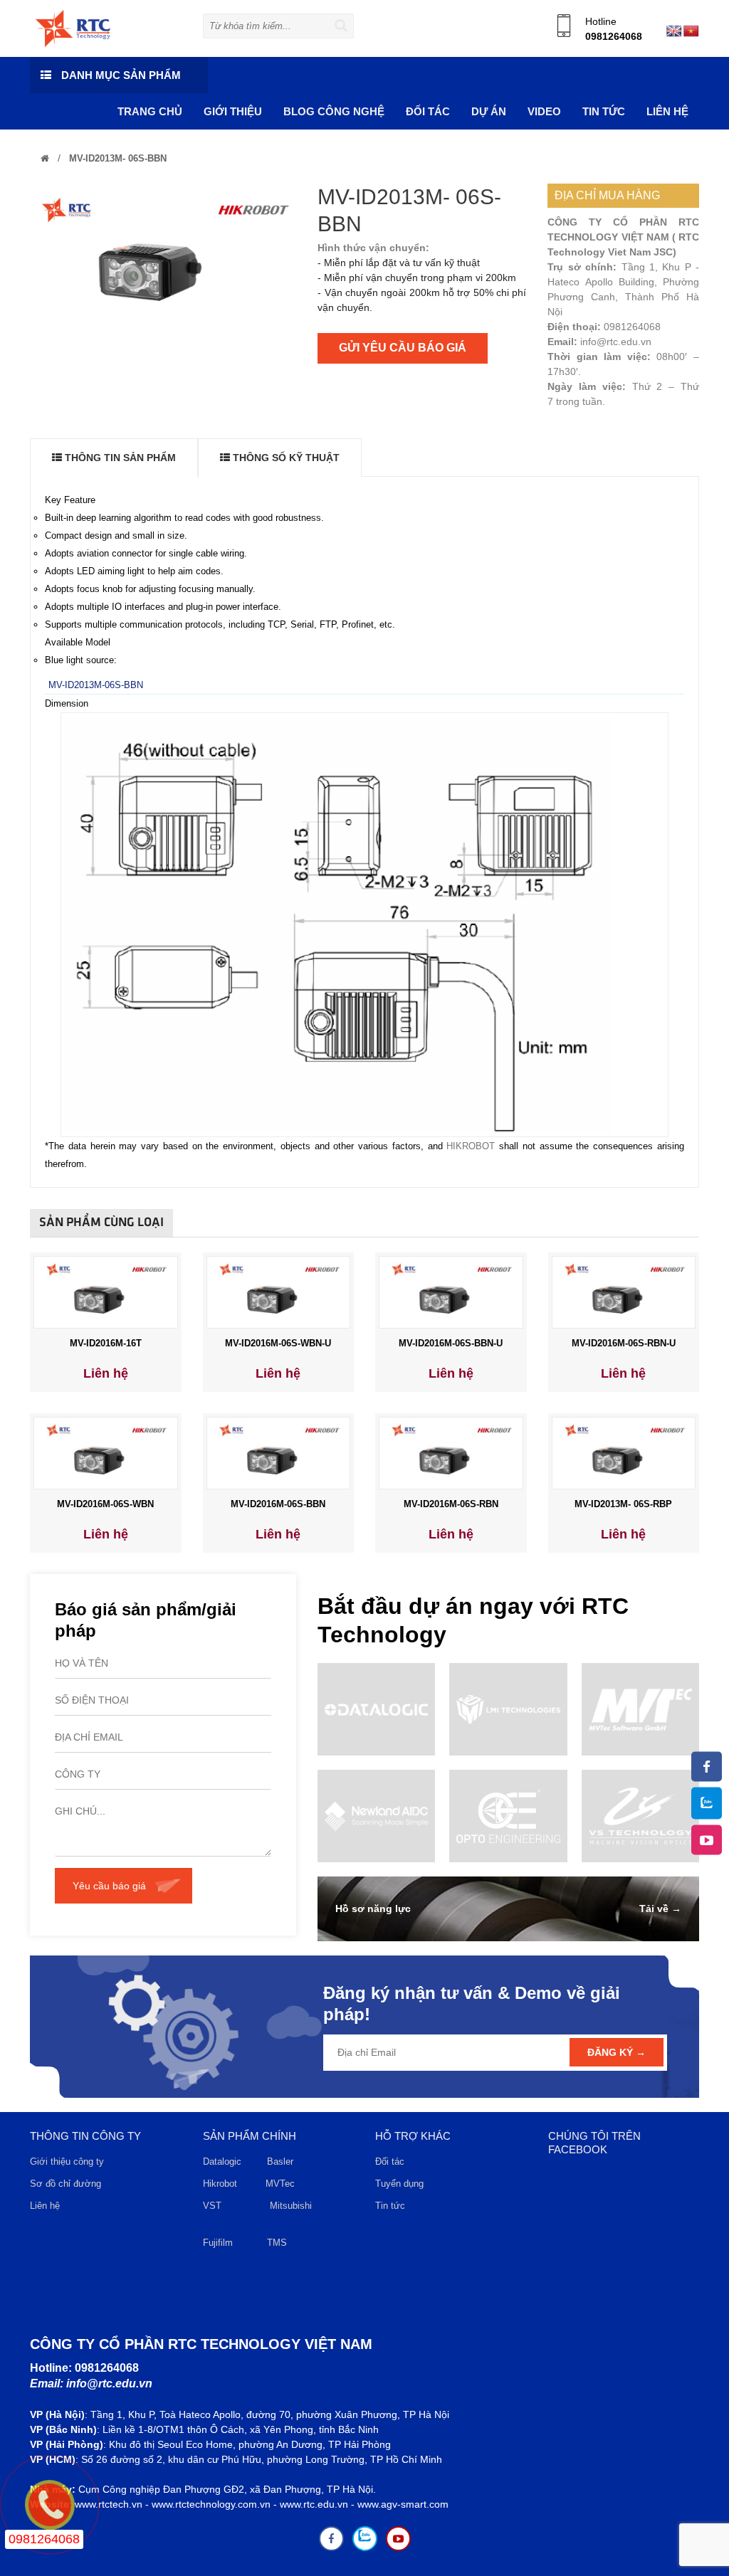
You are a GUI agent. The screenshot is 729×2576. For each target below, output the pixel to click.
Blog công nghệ (334, 111)
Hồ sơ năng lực (373, 1909)
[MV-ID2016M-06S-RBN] (451, 1452)
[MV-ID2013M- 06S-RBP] (624, 1452)
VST (212, 2206)
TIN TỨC (604, 111)
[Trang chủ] (45, 158)
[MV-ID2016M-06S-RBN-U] (624, 1292)
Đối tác (390, 2161)
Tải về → (660, 1909)
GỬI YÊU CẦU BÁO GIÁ (403, 348)
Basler (283, 2161)
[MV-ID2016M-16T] (105, 1292)
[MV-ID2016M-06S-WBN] (105, 1452)
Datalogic (222, 2161)
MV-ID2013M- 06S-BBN (116, 158)
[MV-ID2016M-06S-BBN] (278, 1452)
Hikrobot (220, 2184)
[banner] (73, 28)
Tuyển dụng (399, 2184)
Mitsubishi (292, 2206)
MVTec (280, 2184)
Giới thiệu (233, 111)
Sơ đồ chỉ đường (65, 2184)
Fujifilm (218, 2243)
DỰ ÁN (489, 111)
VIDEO (544, 111)
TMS (277, 2243)
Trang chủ (150, 111)
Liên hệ (667, 111)
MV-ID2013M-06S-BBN (96, 685)
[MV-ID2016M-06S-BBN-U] (451, 1292)
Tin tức (390, 2206)
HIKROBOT (471, 1146)
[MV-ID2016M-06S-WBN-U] (278, 1292)
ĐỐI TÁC (428, 111)
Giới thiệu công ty (67, 2161)
